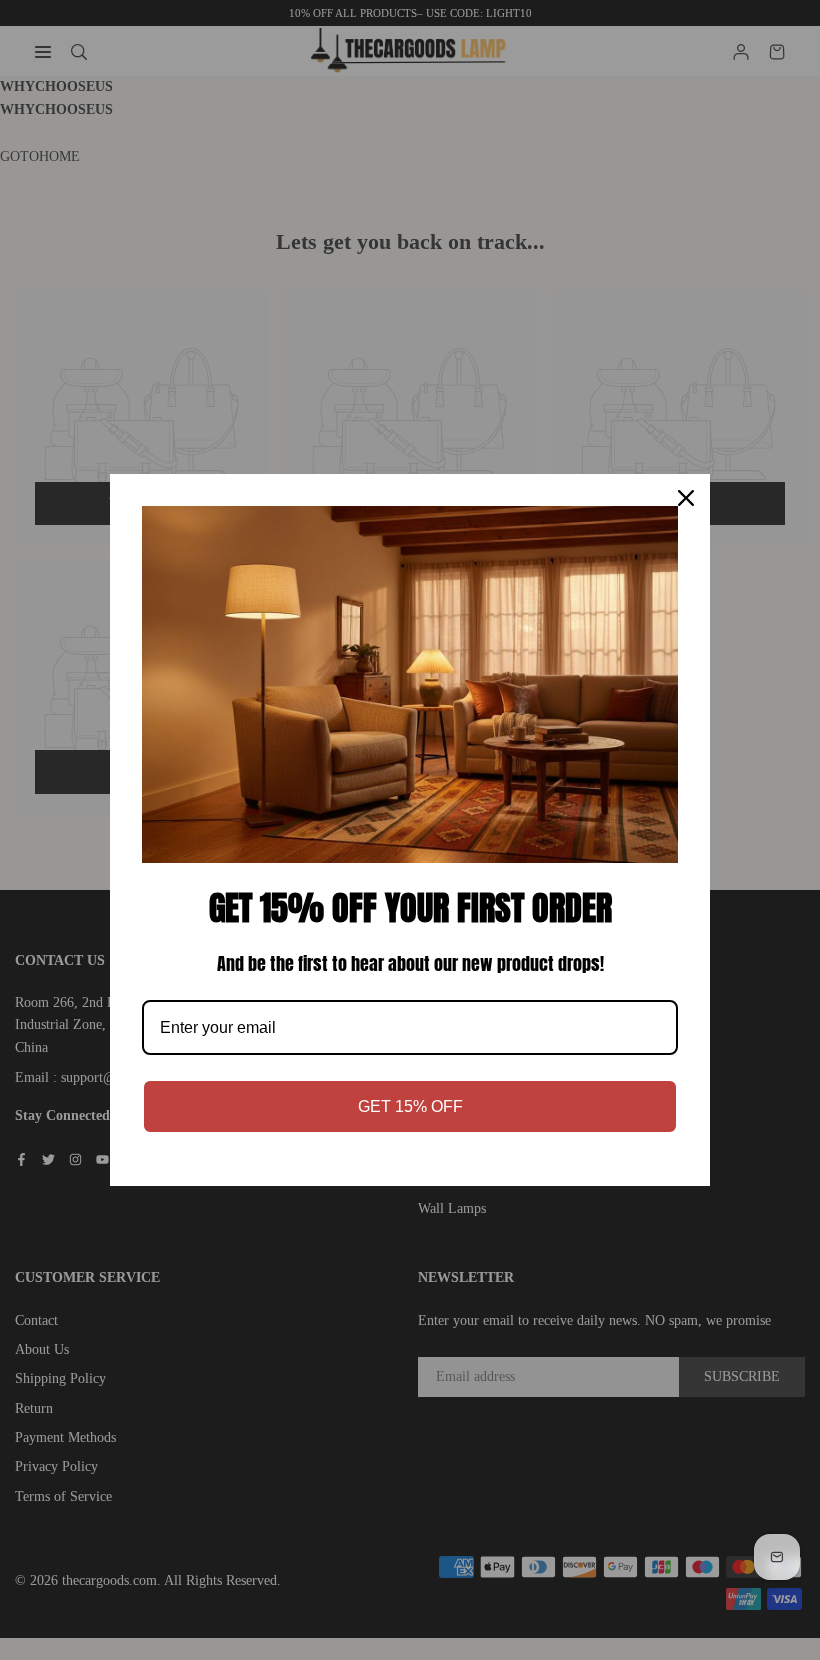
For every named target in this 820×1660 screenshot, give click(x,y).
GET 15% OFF (410, 1106)
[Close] (686, 498)
